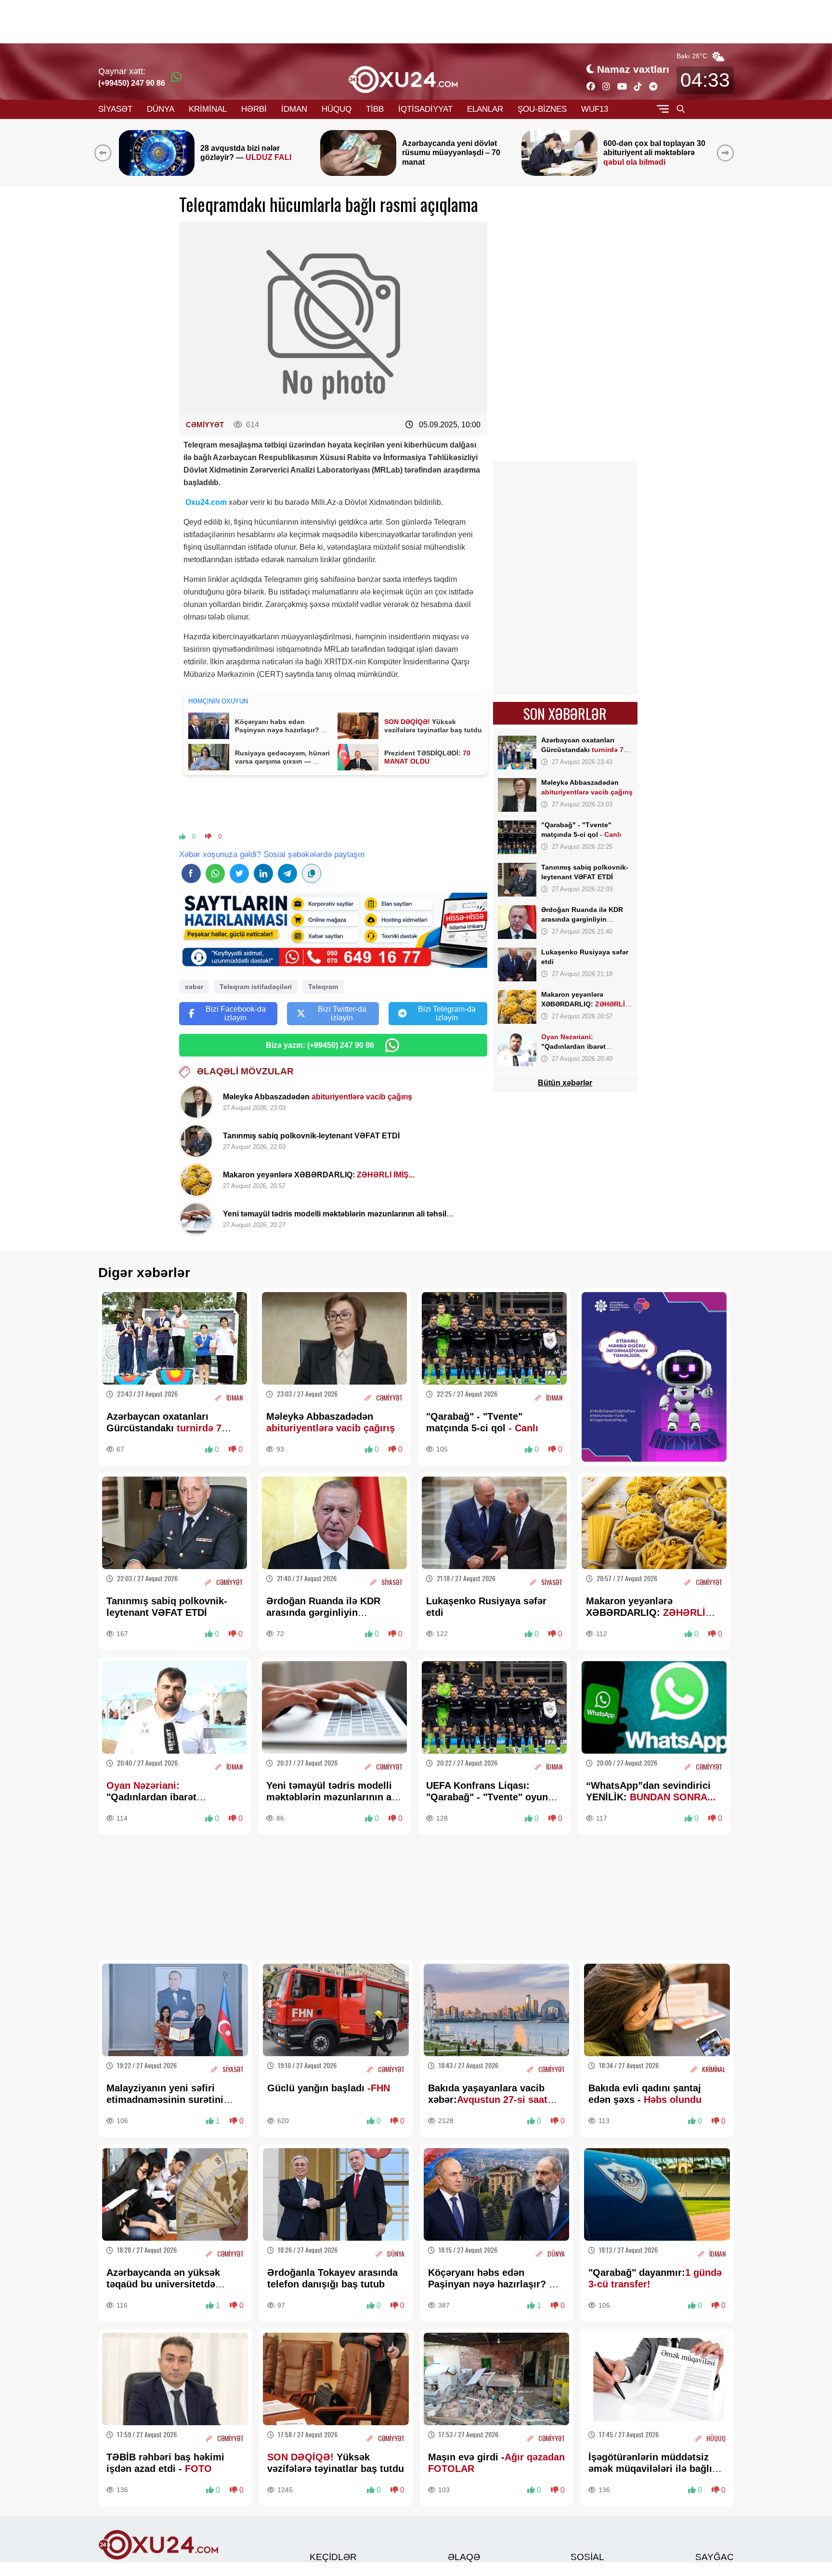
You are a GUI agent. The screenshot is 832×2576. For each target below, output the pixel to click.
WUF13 (595, 109)
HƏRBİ (254, 109)
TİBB (375, 109)
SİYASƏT (115, 109)
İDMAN (294, 109)
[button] (727, 153)
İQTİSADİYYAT (425, 109)
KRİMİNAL (208, 109)
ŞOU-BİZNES (542, 109)
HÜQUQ (337, 109)
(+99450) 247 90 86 (132, 83)
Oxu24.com (205, 502)
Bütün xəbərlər (565, 1083)
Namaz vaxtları (633, 69)
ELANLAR (485, 109)
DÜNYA (161, 109)
